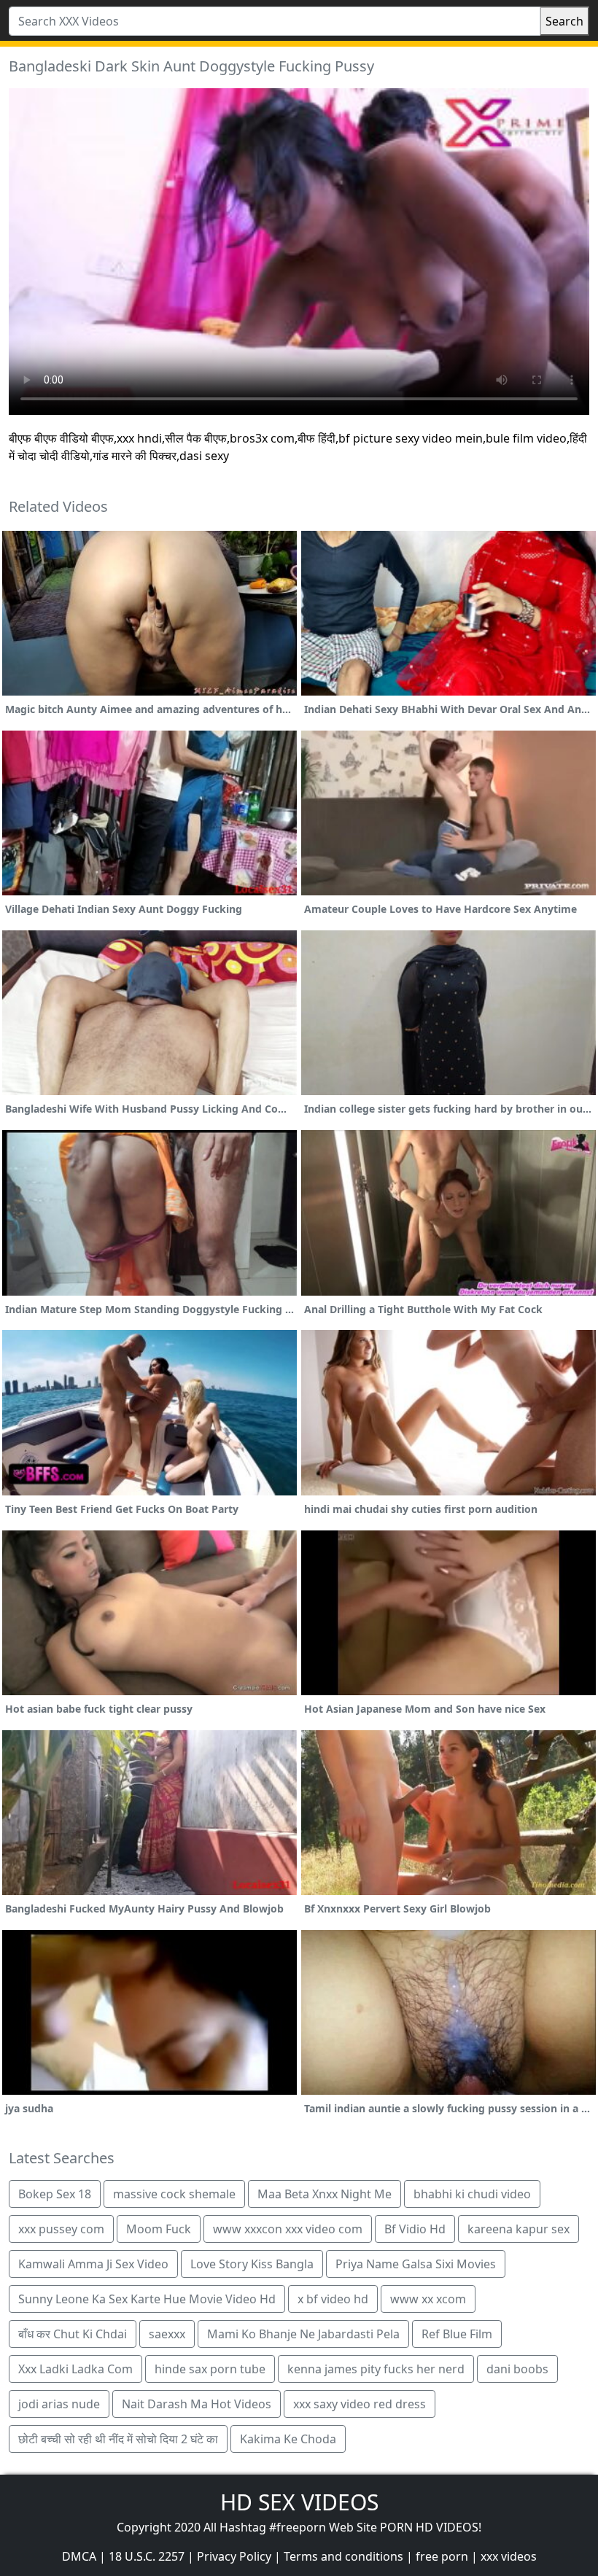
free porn (442, 2556)
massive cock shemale (174, 2194)
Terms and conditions (343, 2556)
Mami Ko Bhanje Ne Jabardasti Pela (303, 2334)
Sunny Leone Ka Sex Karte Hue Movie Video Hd (147, 2299)
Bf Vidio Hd (415, 2229)
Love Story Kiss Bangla (252, 2264)
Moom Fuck (159, 2229)
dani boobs (517, 2369)
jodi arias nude (59, 2404)
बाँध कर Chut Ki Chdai (73, 2334)
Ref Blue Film (457, 2334)
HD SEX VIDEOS (299, 2502)
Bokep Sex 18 (55, 2194)
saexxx (167, 2334)
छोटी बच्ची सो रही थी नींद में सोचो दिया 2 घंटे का (118, 2439)
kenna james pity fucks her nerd (376, 2369)
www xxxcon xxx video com (288, 2229)
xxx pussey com (61, 2229)
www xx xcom (428, 2299)
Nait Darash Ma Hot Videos (197, 2404)
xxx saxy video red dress (360, 2404)
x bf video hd (333, 2299)
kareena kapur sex (519, 2229)
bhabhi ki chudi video (472, 2194)
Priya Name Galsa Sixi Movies (416, 2264)
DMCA (79, 2556)
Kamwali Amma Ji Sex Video (93, 2264)
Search (564, 21)
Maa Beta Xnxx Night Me (325, 2194)
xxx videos (509, 2556)
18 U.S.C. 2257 (147, 2556)
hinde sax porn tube (210, 2369)
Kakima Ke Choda (288, 2439)
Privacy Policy (234, 2556)
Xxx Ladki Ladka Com (75, 2369)
